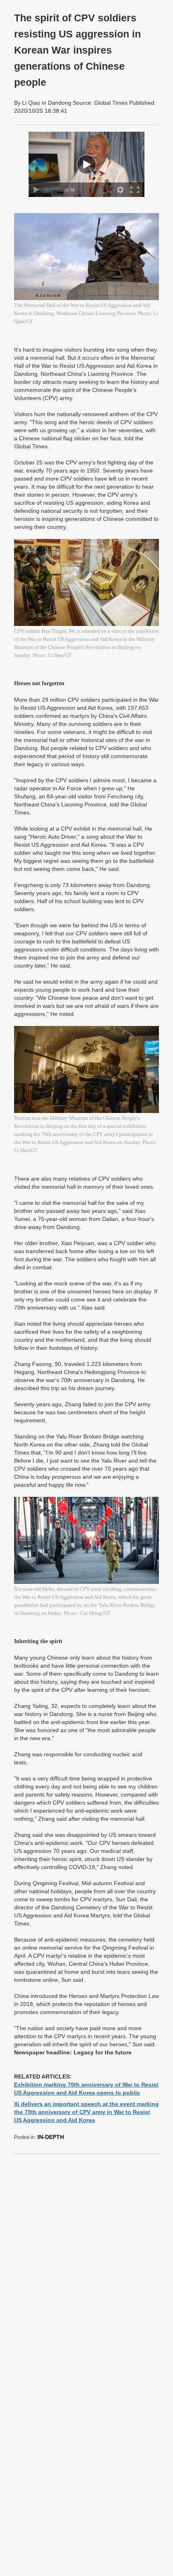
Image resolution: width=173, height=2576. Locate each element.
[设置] (120, 190)
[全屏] (135, 190)
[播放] (36, 190)
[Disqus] (86, 2261)
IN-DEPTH (51, 2137)
